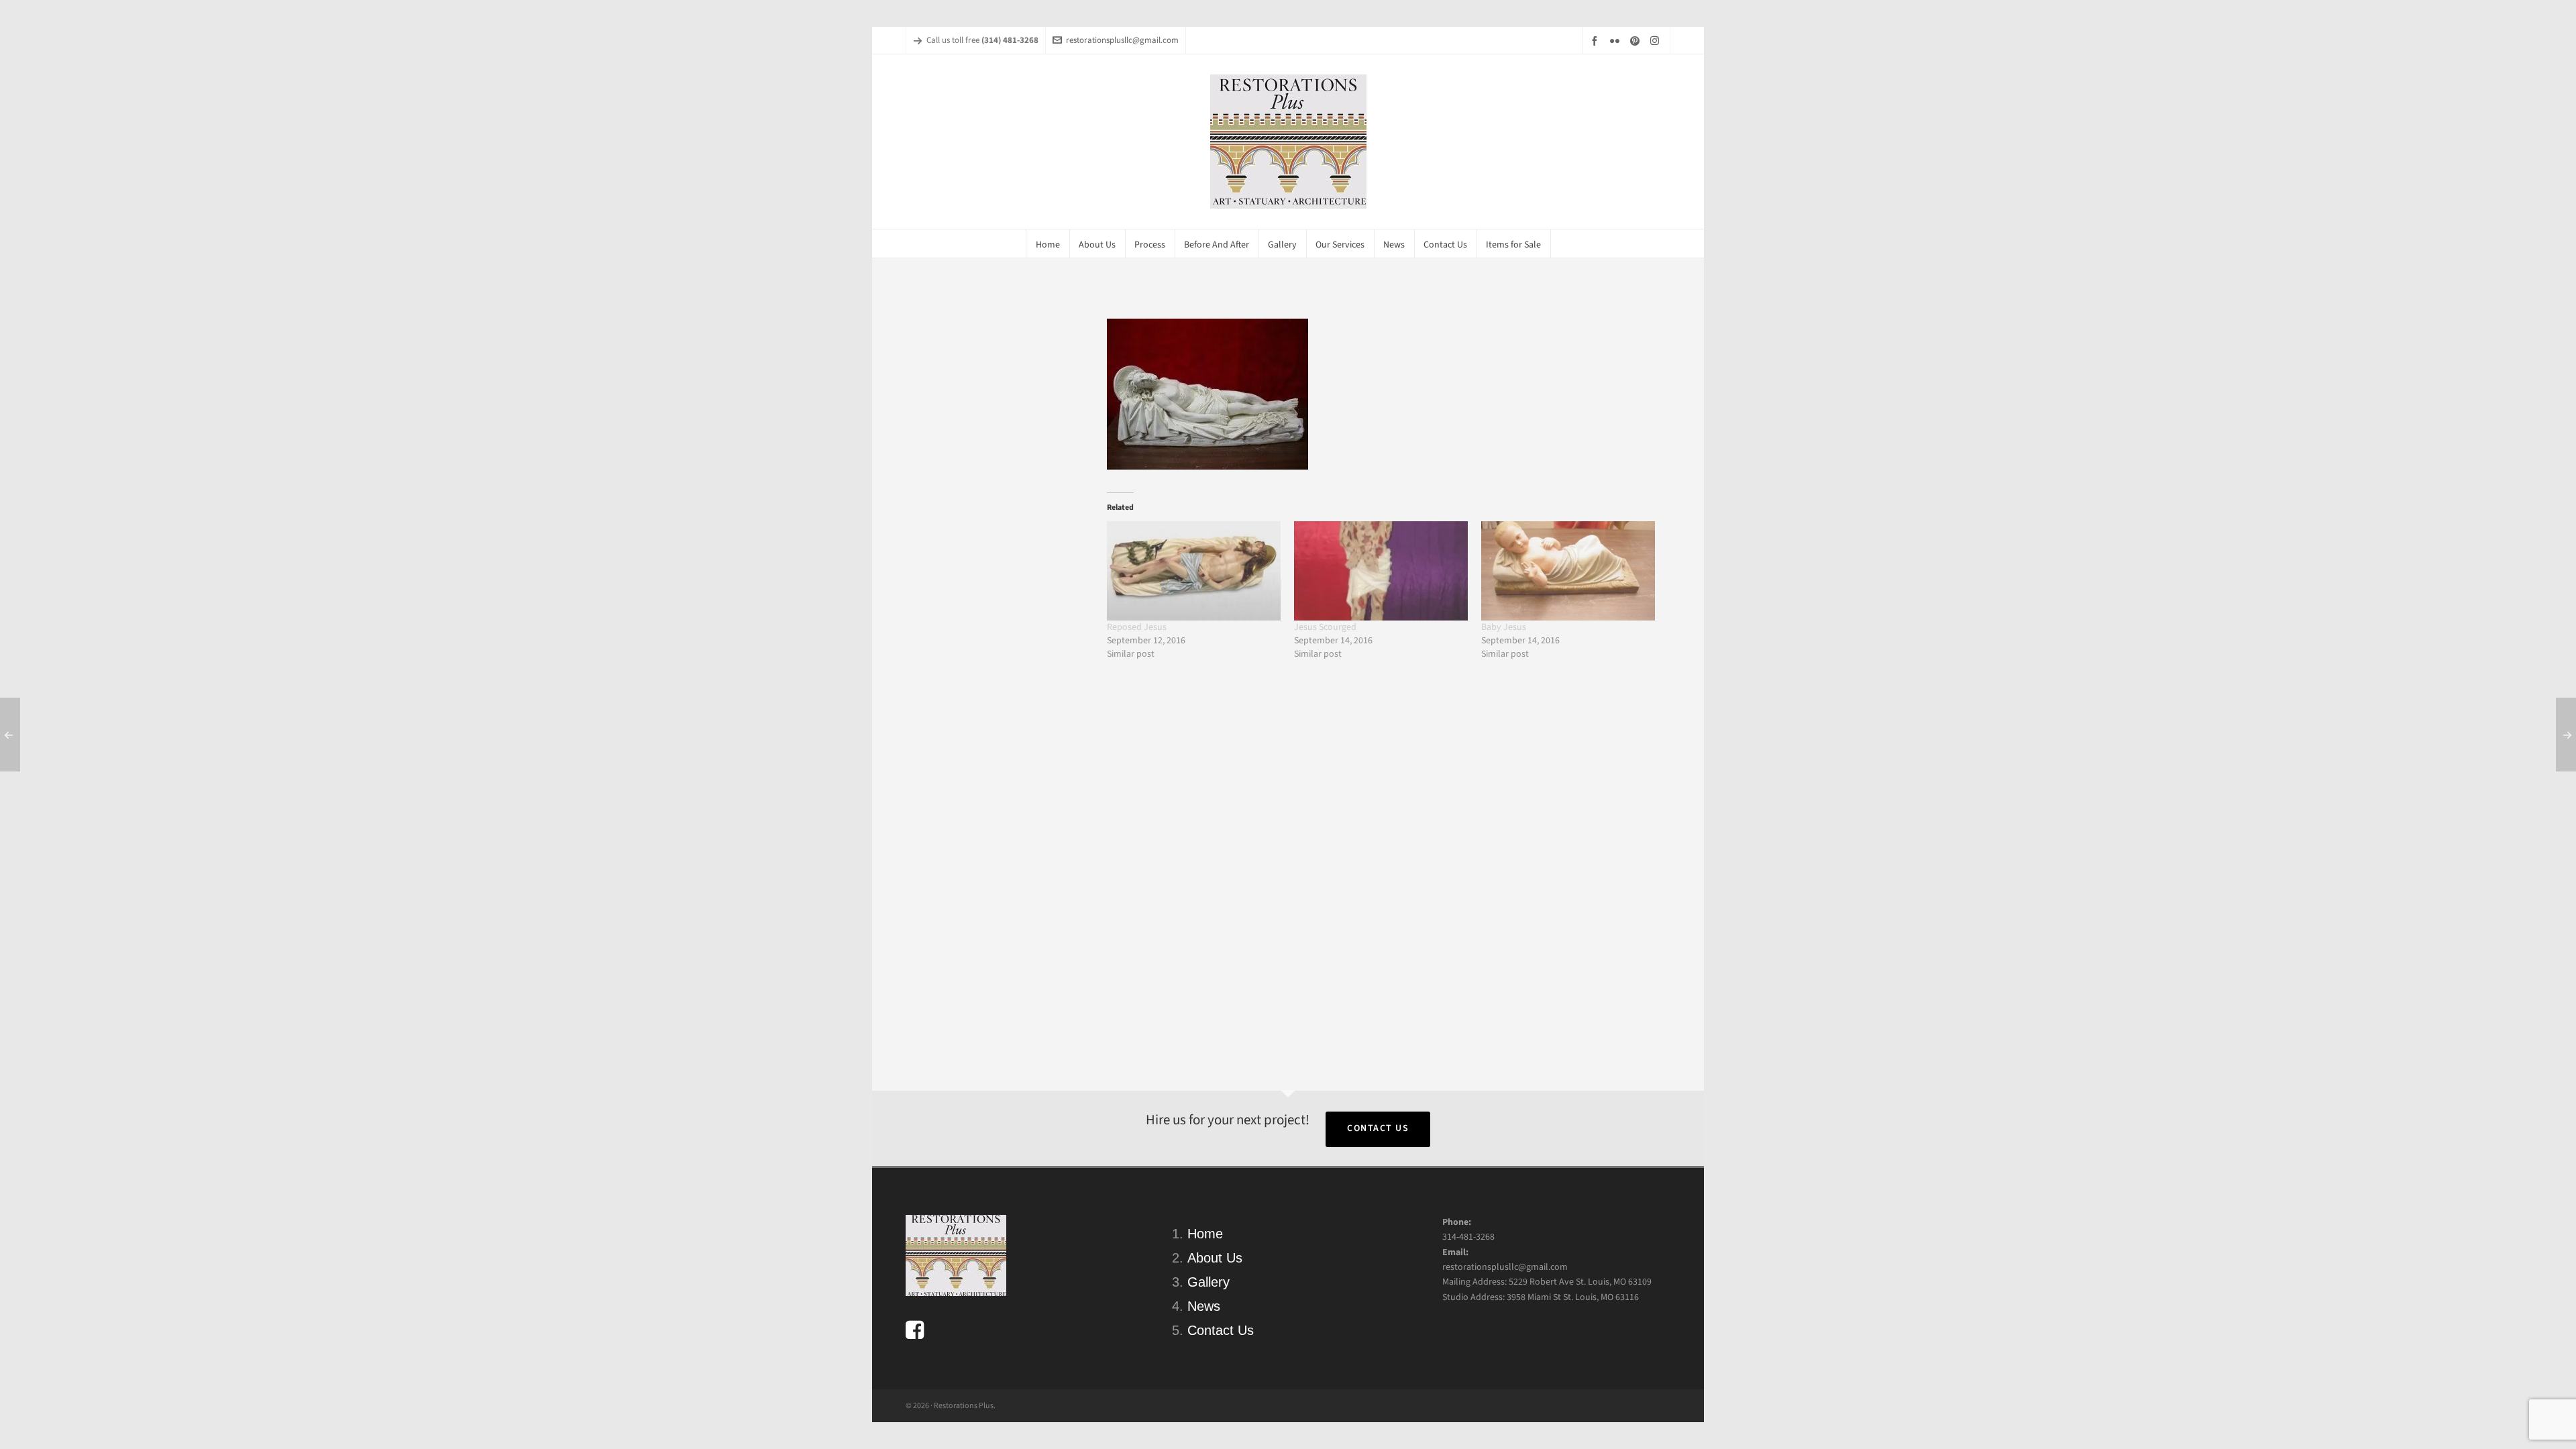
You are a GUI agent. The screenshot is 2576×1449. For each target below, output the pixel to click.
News (1204, 1306)
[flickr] (1617, 41)
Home (1205, 1234)
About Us (1215, 1258)
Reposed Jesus (1137, 627)
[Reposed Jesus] (1194, 571)
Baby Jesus (1504, 627)
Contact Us (1378, 1128)
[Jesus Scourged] (1381, 571)
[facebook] (1597, 41)
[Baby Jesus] (1568, 571)
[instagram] (1657, 40)
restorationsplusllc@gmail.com (1122, 40)
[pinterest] (1637, 41)
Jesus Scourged (1325, 627)
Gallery (1209, 1282)
